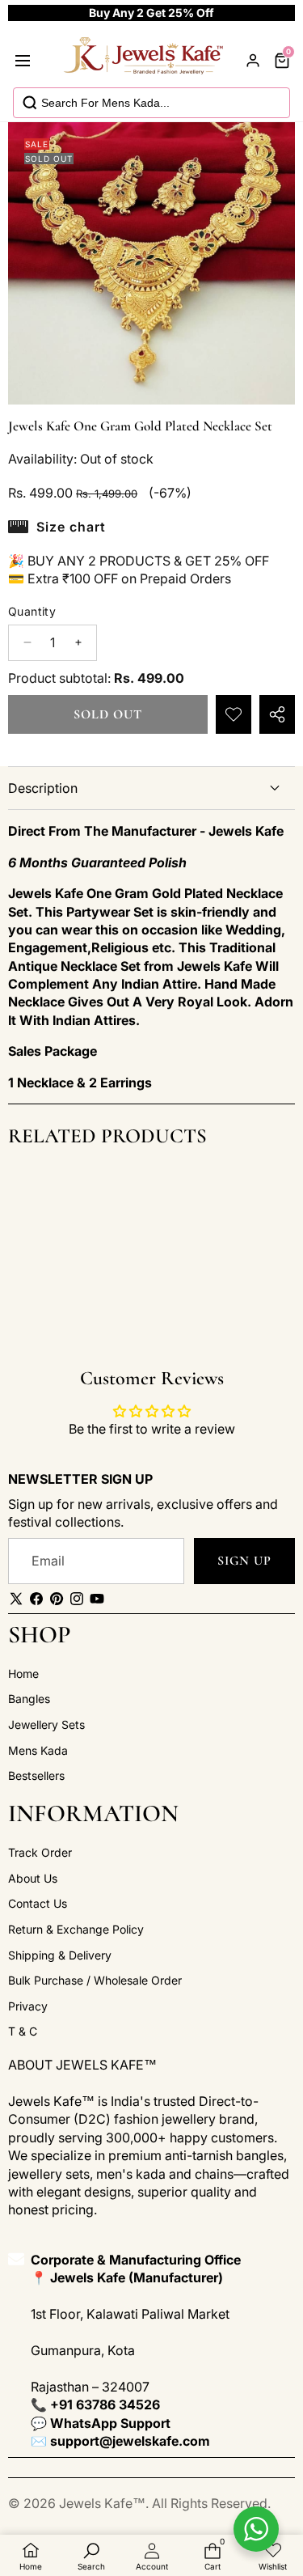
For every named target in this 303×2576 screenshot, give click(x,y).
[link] (273, 2557)
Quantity (32, 611)
